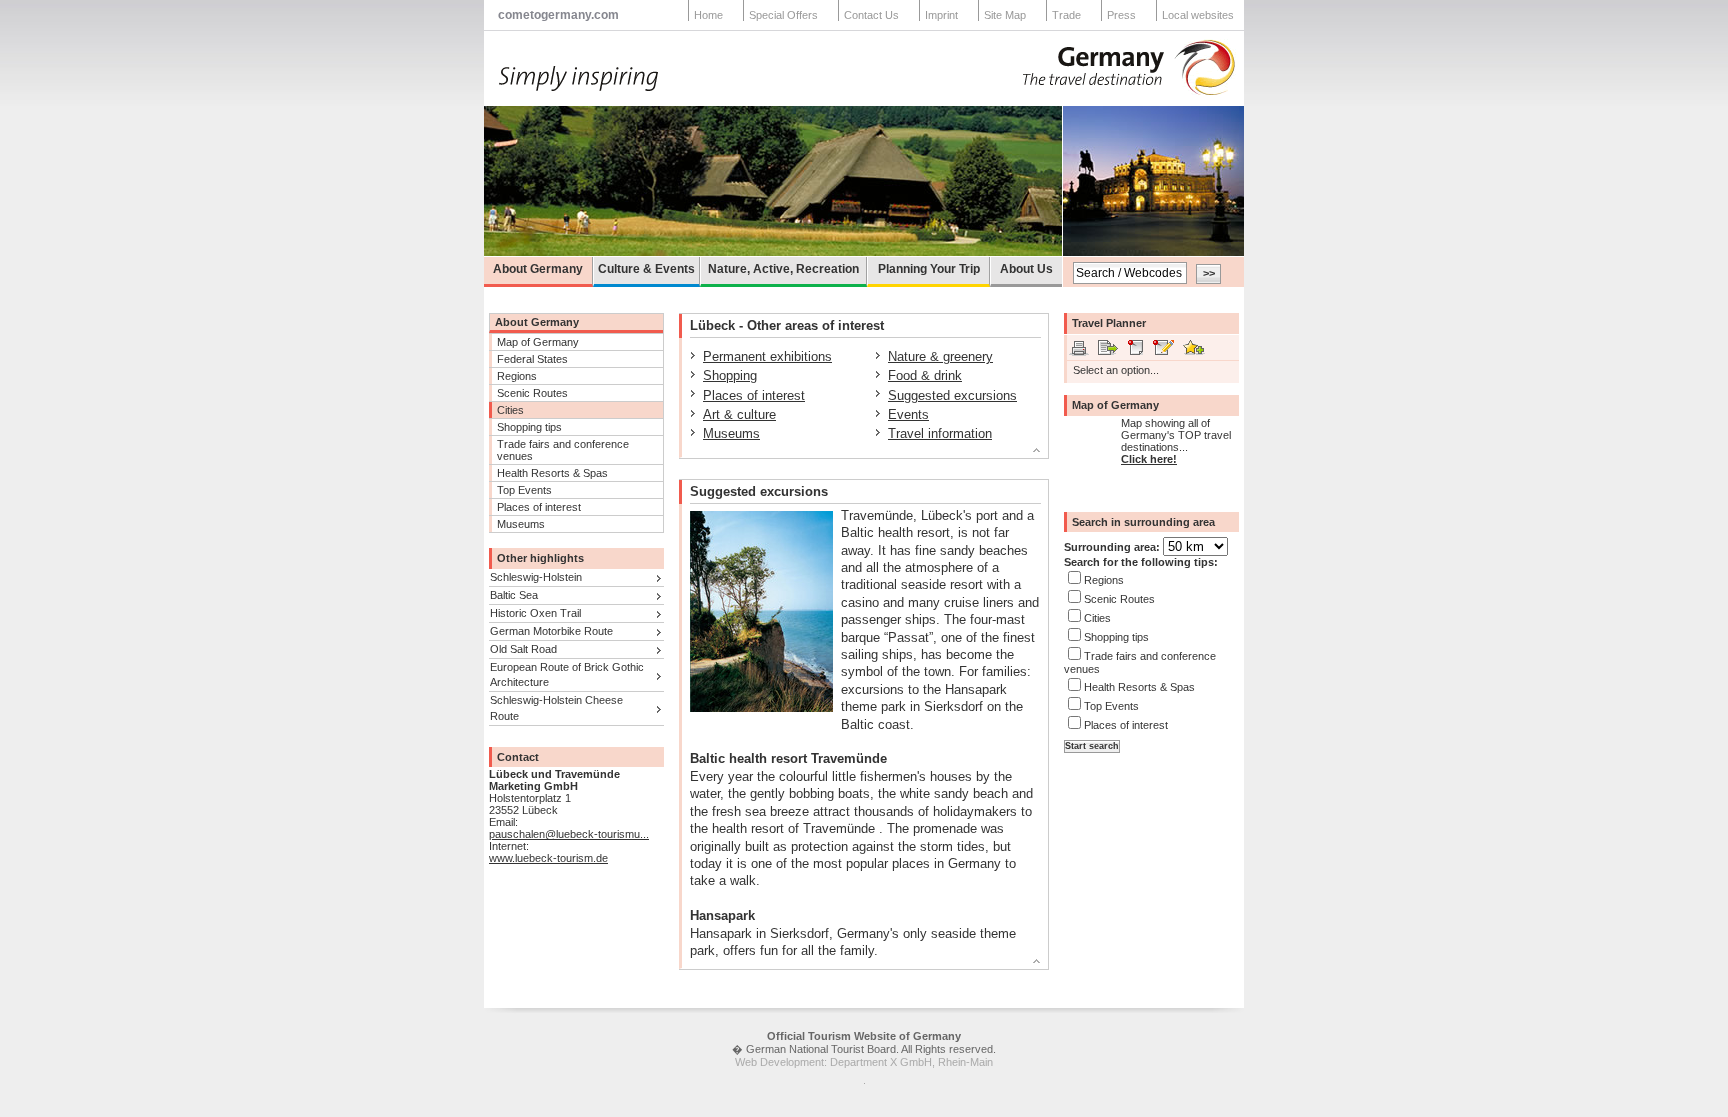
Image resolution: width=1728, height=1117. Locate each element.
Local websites (1198, 15)
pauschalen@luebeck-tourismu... (569, 834)
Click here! (1149, 459)
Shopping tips (529, 427)
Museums (521, 524)
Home (708, 15)
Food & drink (925, 375)
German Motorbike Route (551, 631)
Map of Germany (538, 342)
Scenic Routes (532, 393)
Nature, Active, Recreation (783, 269)
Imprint (941, 15)
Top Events (524, 490)
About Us (1026, 269)
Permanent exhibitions (767, 356)
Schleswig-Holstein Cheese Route (556, 707)
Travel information (940, 433)
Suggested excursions (952, 395)
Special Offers (783, 15)
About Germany (538, 269)
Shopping (730, 375)
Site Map (1005, 15)
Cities (510, 410)
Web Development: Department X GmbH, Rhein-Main (864, 1062)
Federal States (532, 359)
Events (908, 414)
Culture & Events (646, 269)
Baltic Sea (514, 595)
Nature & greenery (940, 356)
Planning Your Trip (929, 269)
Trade (1066, 15)
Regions (517, 376)
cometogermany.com (558, 15)
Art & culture (739, 414)
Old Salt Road (523, 649)
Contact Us (871, 15)
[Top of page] (855, 453)
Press (1121, 15)
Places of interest (539, 507)
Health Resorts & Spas (552, 473)
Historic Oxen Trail (535, 613)
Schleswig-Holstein (536, 577)
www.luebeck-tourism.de (548, 858)
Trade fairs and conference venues (563, 450)
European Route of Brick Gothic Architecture (567, 674)
